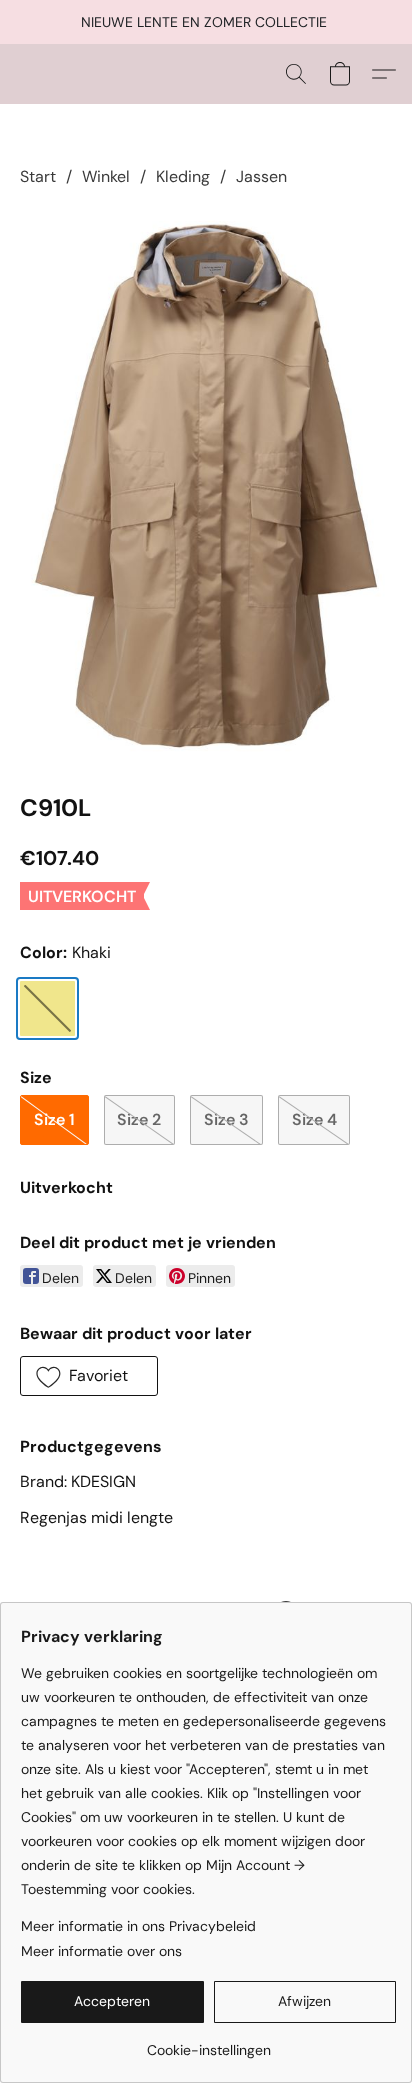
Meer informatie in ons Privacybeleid (138, 1926)
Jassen (261, 176)
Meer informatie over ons (101, 1951)
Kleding (183, 176)
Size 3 (226, 1119)
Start (38, 176)
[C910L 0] (206, 486)
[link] (208, 2042)
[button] (296, 74)
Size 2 (139, 1119)
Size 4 (314, 1119)
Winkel (106, 176)
